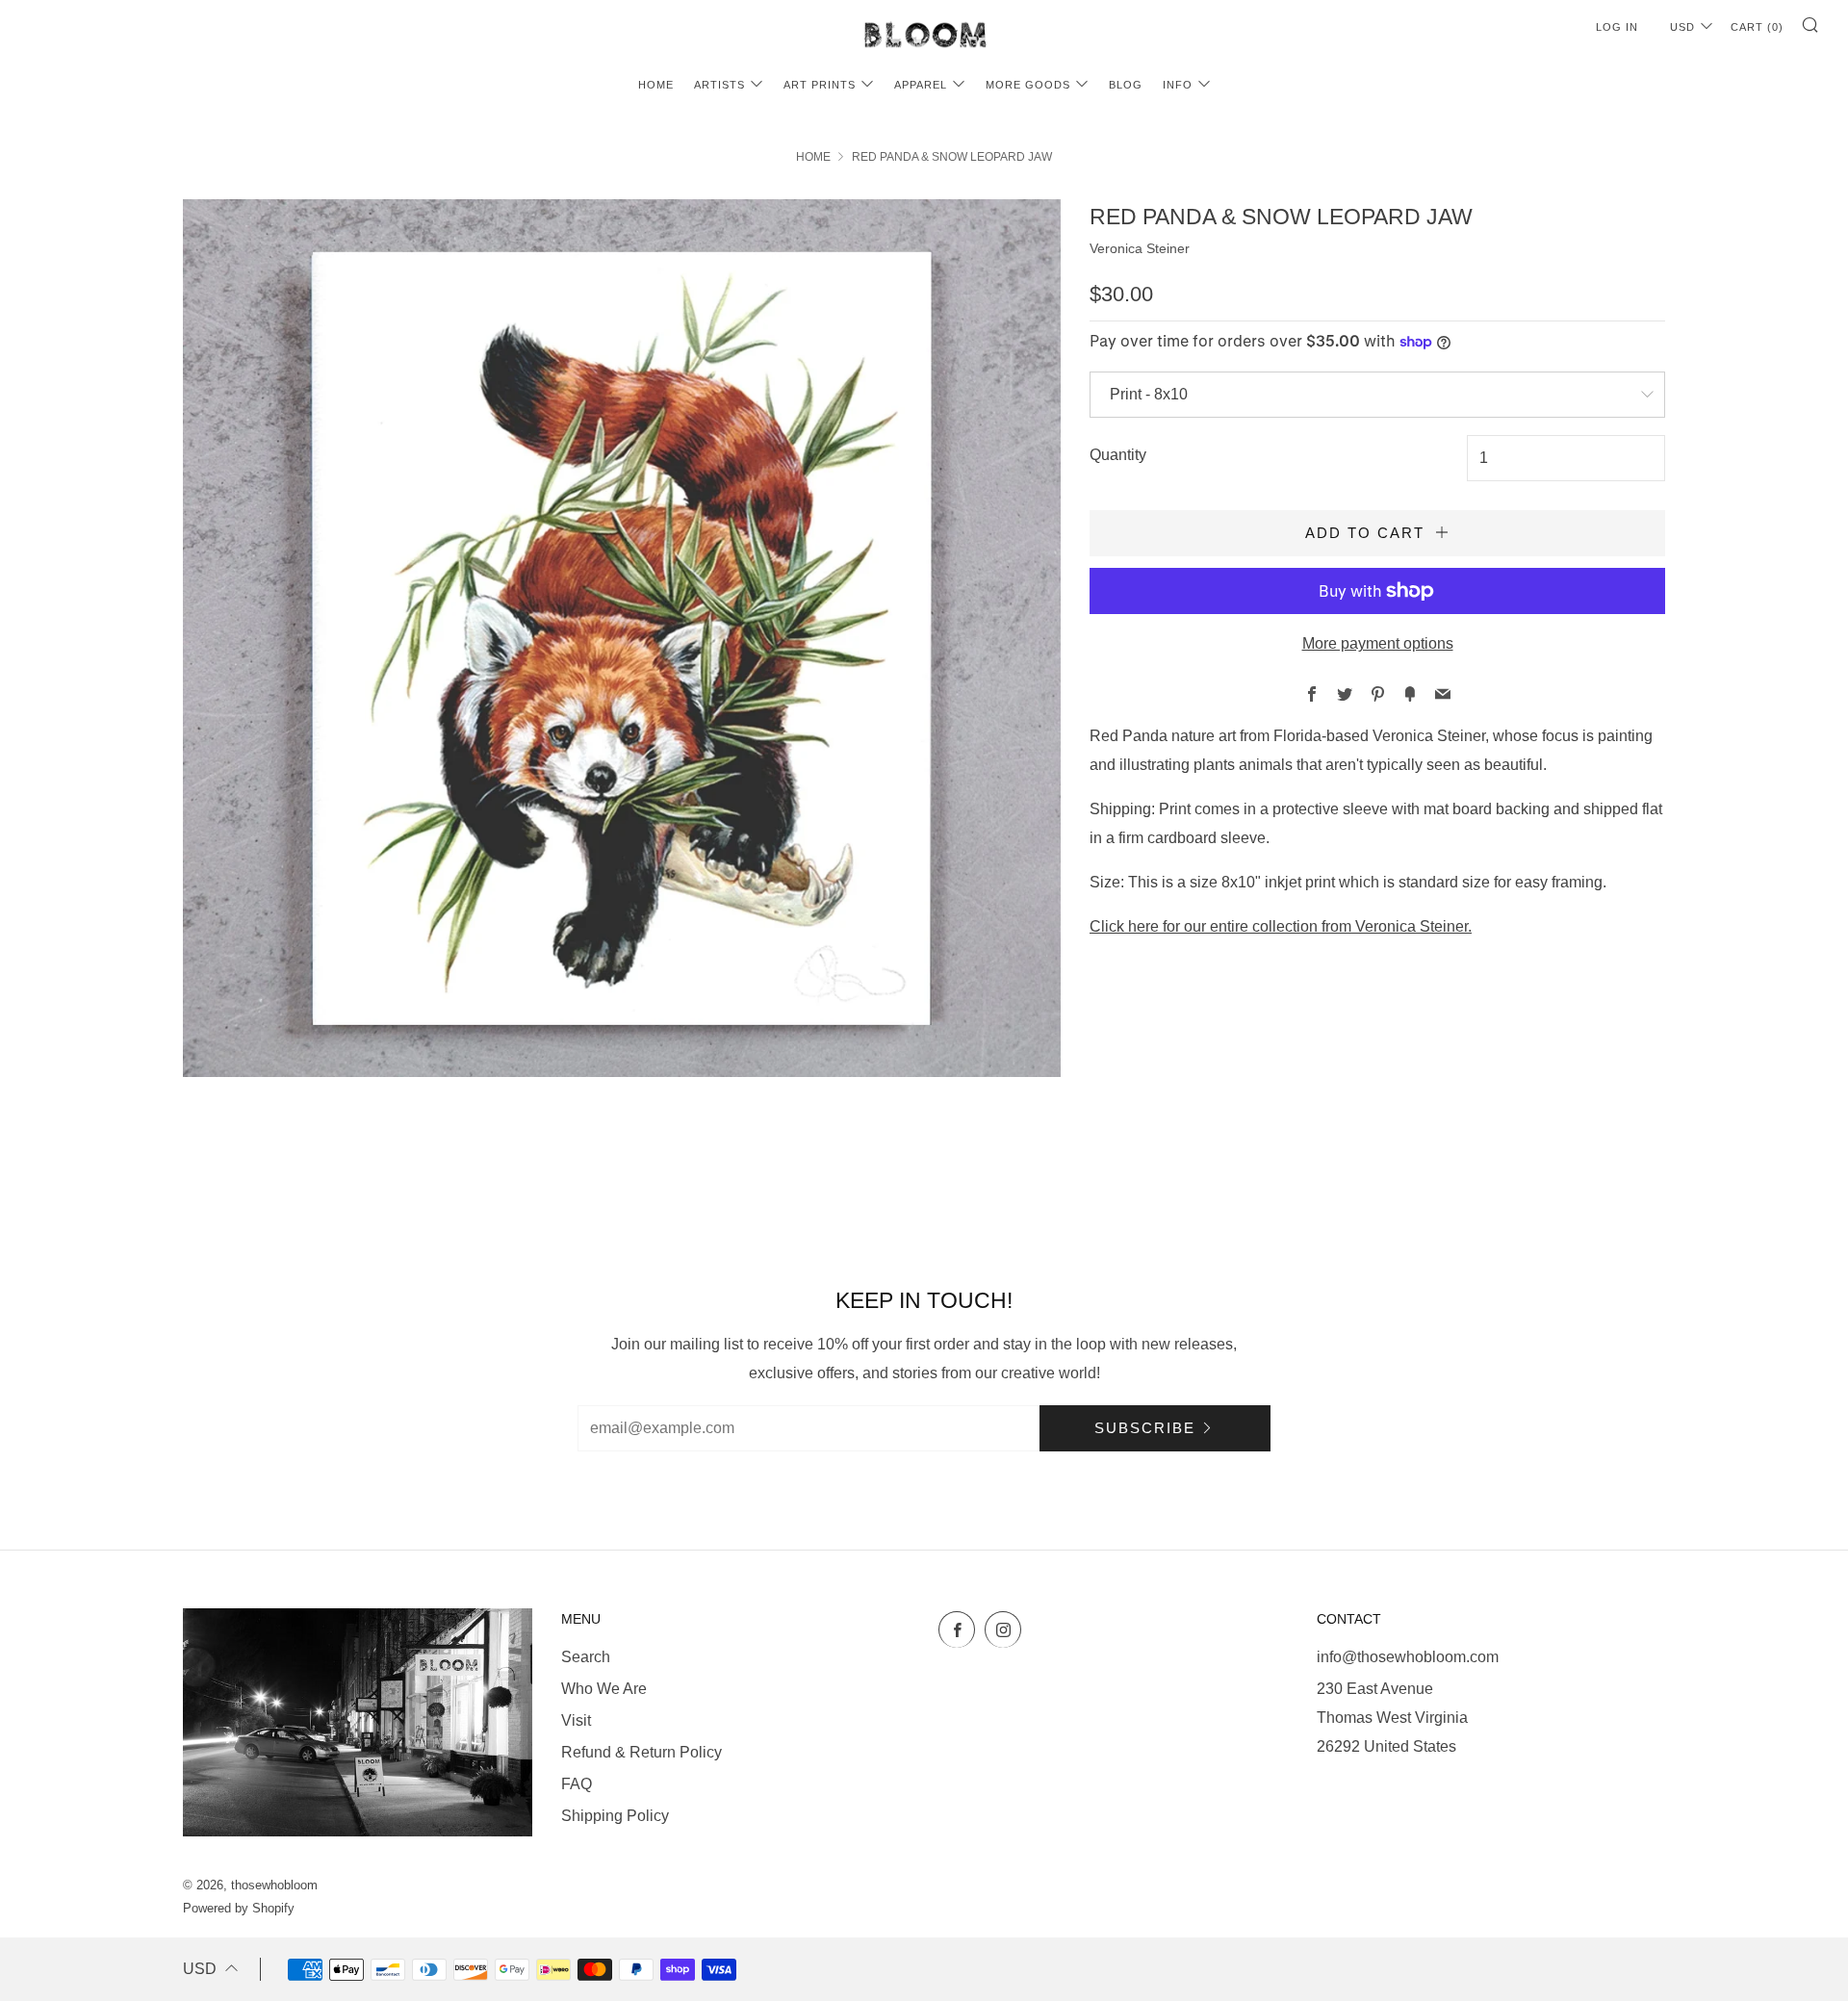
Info (1178, 85)
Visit (576, 1720)
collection (1285, 926)
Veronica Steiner (1140, 248)
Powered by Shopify (239, 1908)
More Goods (1028, 85)
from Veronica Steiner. (1397, 926)
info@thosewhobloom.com (1408, 1657)
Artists (719, 85)
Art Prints (820, 85)
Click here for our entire (1169, 926)
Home (656, 85)
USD (1682, 27)
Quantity (1118, 455)
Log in (1617, 27)
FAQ (577, 1784)
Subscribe (1145, 1428)
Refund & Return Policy (642, 1752)
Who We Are (604, 1689)
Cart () (1757, 27)
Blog (1126, 85)
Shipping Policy (615, 1816)
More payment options (1378, 643)
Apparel (921, 85)
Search (586, 1657)
